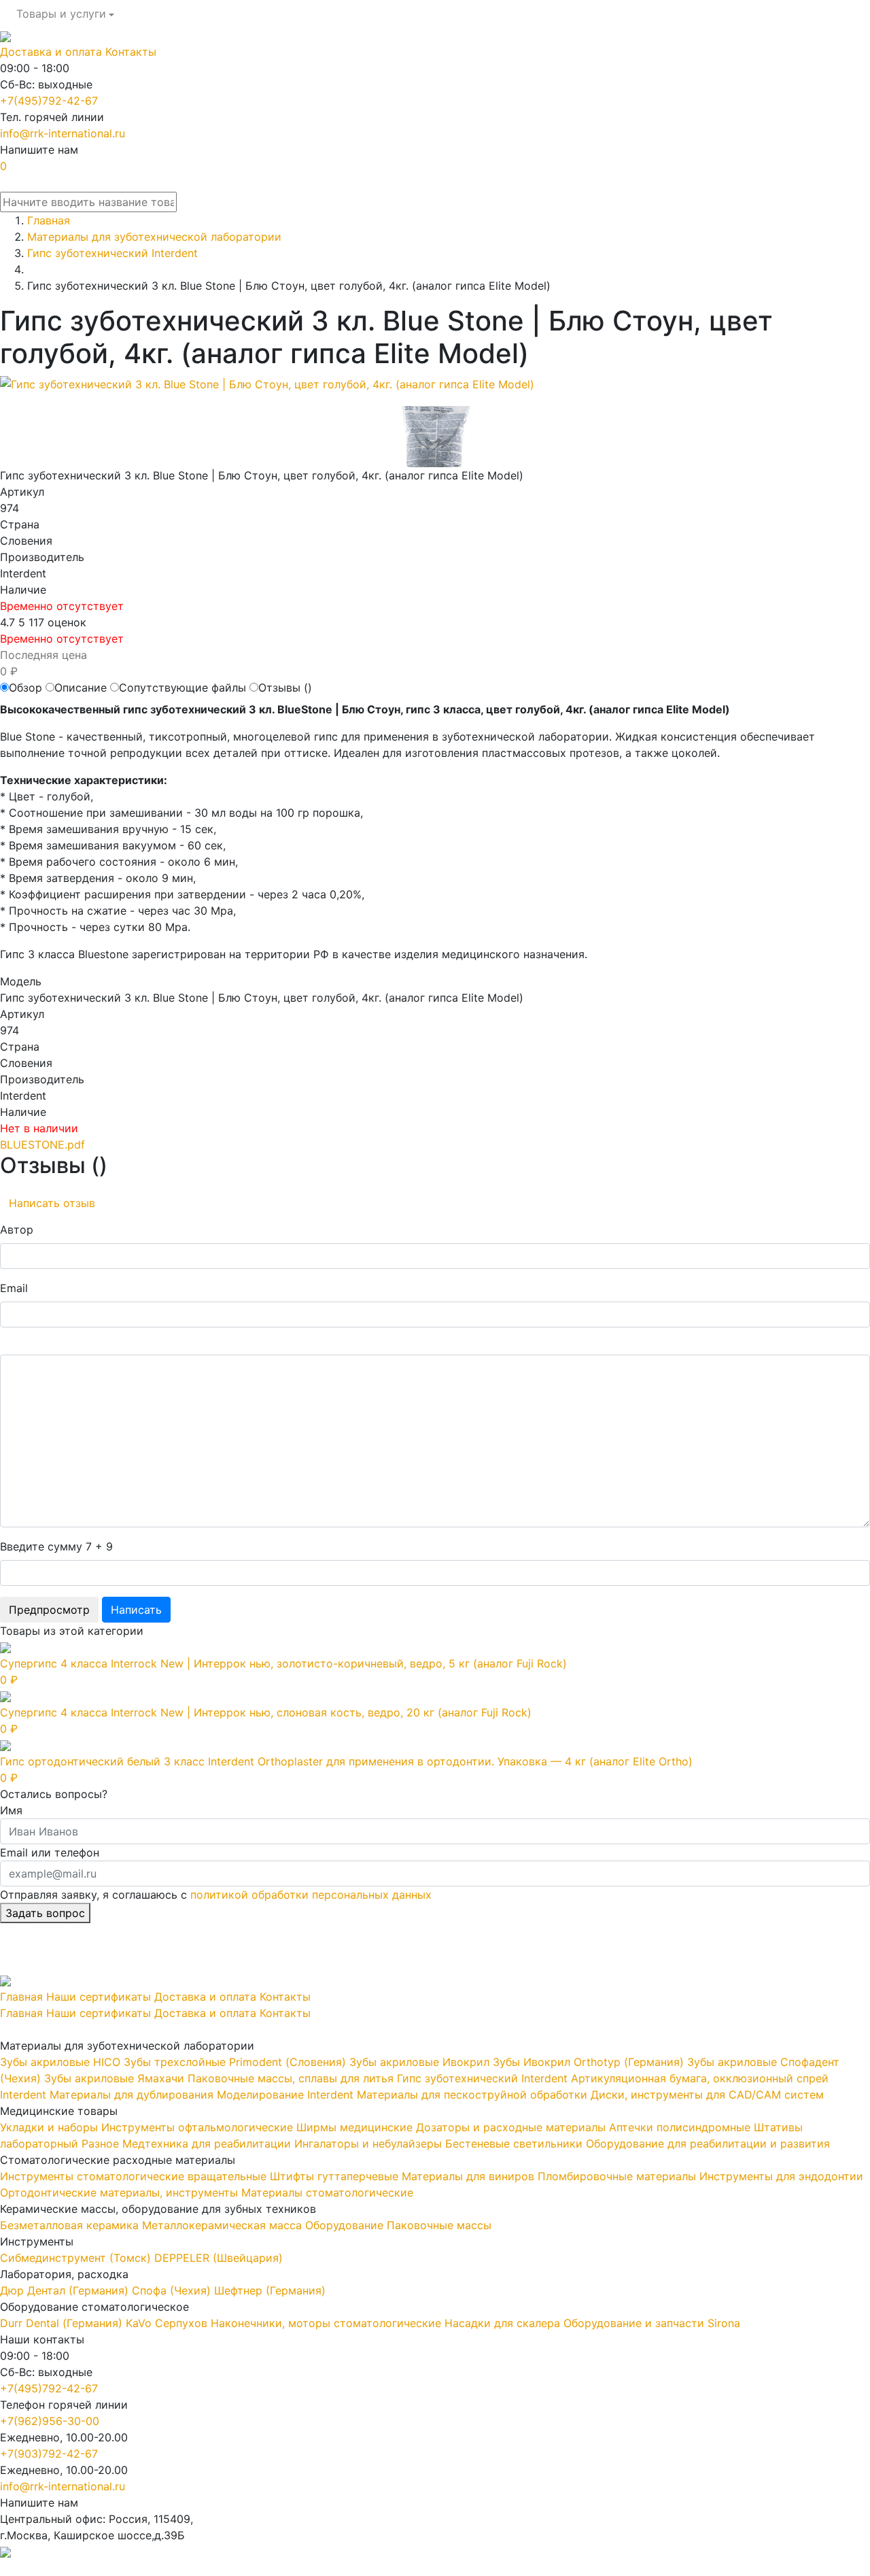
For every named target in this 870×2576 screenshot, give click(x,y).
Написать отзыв (52, 1203)
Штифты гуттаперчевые (334, 2176)
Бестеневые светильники (514, 2143)
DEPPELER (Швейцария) (219, 2258)
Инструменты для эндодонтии (781, 2176)
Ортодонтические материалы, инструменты (119, 2192)
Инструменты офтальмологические (197, 2127)
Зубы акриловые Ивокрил (419, 2062)
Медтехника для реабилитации (207, 2143)
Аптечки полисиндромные (680, 2127)
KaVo (139, 2323)
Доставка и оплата (51, 52)
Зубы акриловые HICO (60, 2062)
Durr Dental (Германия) (61, 2323)
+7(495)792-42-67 (49, 101)
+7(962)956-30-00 (50, 2421)
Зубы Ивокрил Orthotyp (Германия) (588, 2062)
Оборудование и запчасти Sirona (652, 2323)
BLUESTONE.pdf (42, 1145)
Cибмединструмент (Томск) (75, 2258)
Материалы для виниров (468, 2176)
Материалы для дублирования (132, 2095)
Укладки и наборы (49, 2127)
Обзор (25, 688)
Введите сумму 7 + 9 (56, 1546)
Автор (17, 1230)
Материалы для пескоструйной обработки (472, 2095)
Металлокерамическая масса (222, 2225)
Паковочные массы (439, 2225)
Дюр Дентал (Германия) (64, 2290)
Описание (81, 688)
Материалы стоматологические (327, 2192)
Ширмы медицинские (354, 2127)
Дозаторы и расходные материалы (511, 2127)
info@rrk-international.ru (63, 133)
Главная (21, 1997)
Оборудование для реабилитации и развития (708, 2143)
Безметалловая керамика (69, 2225)
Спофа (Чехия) (171, 2290)
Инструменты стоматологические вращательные (133, 2176)
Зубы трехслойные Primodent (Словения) (235, 2062)
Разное (100, 2143)
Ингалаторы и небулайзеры (368, 2143)
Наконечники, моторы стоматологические (326, 2323)
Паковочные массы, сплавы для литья (291, 2078)
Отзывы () (285, 688)
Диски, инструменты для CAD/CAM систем (707, 2095)
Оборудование (344, 2225)
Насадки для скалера (502, 2323)
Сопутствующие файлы (182, 688)
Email (14, 1288)
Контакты (131, 52)
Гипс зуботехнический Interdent (482, 2078)
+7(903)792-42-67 (49, 2454)
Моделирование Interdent (285, 2095)
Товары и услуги (61, 14)
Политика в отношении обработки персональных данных (154, 2568)
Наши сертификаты (99, 1997)
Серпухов (181, 2323)
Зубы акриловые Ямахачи (114, 2078)
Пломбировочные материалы (617, 2176)
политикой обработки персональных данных (311, 1895)
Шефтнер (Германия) (270, 2290)
